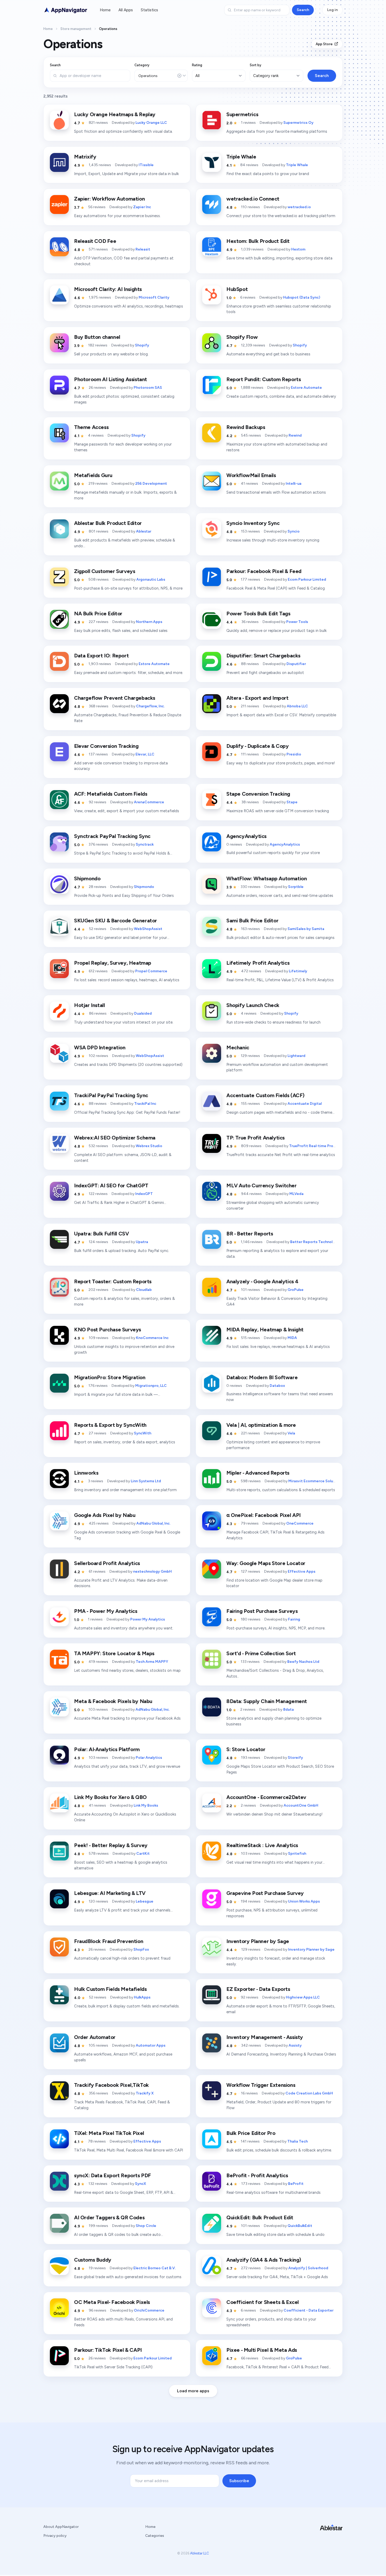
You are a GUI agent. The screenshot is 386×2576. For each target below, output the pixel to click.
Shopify (142, 345)
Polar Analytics (149, 1758)
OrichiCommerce (149, 2310)
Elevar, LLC (145, 754)
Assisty (295, 2045)
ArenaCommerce (149, 802)
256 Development (151, 484)
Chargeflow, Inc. (150, 706)
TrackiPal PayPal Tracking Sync (111, 1095)
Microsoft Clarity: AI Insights (108, 289)
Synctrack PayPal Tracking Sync (112, 836)
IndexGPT (144, 1194)
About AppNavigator (61, 2527)
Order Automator (95, 2037)
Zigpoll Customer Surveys (105, 571)
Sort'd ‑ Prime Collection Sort (261, 1653)
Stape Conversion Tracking (258, 794)
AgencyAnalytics (246, 836)
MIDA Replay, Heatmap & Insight (265, 1330)
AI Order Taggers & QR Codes (109, 2217)
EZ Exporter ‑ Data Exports (258, 1989)
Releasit (143, 249)
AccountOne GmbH (301, 1805)
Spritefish (297, 1854)
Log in (332, 10)
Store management (76, 29)
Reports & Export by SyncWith (110, 1425)
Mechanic (238, 1047)
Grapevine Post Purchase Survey (265, 1893)
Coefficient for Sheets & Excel (263, 2302)
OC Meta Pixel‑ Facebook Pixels (112, 2302)
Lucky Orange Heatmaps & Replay (115, 114)
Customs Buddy (93, 2260)
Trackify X (145, 2093)
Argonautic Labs (151, 579)
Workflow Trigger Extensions (261, 2085)
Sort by (255, 65)
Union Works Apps (304, 1901)
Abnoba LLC (297, 706)
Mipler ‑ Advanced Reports (258, 1473)
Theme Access (91, 427)
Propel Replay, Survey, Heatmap (113, 963)
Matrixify (85, 157)
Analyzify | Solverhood (308, 2268)
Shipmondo (87, 878)
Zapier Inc (142, 207)
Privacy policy (55, 2536)
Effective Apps (302, 1571)
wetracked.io (299, 207)
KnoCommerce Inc (152, 1338)
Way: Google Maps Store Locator (266, 1563)
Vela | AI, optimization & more (261, 1425)
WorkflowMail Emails (251, 475)
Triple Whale (241, 157)
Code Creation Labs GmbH (309, 2093)
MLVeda (296, 1194)
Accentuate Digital (305, 1104)
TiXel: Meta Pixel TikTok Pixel (109, 2133)
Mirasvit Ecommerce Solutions (315, 1481)
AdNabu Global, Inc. (153, 1523)
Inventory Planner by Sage (258, 1941)
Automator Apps (151, 2045)
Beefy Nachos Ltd (303, 1662)
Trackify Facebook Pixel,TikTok (111, 2085)
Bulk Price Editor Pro (251, 2133)
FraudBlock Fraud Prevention (109, 1941)
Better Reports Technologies (316, 1242)
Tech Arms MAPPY (152, 1662)
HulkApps (142, 1997)
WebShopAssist (148, 929)
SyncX (140, 2184)
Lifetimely (298, 971)
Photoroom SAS (148, 388)
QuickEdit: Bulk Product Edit (260, 2217)
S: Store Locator (246, 1749)
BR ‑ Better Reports (250, 1234)
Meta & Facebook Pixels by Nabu (113, 1701)
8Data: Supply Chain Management (267, 1701)
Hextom (298, 249)
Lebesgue (145, 1901)
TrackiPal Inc (145, 1104)
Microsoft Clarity (154, 297)
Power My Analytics (148, 1619)
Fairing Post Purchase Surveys (262, 1611)
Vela (291, 1433)
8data (288, 1709)
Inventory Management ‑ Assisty (265, 2037)
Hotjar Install (89, 1005)
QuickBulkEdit (300, 2226)
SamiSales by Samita (306, 929)
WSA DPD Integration (100, 1047)
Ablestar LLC (200, 2553)
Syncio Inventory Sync (253, 523)
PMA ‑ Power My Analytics (106, 1611)
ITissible (146, 165)
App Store (324, 44)
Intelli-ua (294, 484)
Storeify (295, 1758)
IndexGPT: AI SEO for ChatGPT (111, 1185)
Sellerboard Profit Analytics (107, 1563)
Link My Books (146, 1805)
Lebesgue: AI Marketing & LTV (110, 1893)
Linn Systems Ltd (146, 1481)
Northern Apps (149, 622)
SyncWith (143, 1433)
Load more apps (193, 2391)
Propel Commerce (151, 971)
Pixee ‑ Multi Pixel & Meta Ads (262, 2350)
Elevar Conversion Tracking (106, 746)
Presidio (294, 754)
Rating (197, 65)
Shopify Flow (242, 337)
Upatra (142, 1242)
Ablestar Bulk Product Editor (108, 523)
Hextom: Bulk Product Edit (258, 241)
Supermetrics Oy (298, 123)
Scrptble (296, 887)
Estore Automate (306, 388)
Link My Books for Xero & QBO (110, 1797)
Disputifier (296, 664)
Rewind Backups (246, 427)
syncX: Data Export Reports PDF (113, 2175)
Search (303, 10)
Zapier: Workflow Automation (109, 199)
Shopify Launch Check (253, 1005)
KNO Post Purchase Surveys (108, 1330)
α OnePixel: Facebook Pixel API (264, 1515)
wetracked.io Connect (253, 199)
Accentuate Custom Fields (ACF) (265, 1095)
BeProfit (296, 2184)
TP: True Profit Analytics (255, 1138)
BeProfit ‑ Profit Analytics (257, 2175)
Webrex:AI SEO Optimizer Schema (115, 1138)
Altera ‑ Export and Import (257, 698)
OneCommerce (300, 1523)
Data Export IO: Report (101, 656)
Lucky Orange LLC (151, 123)
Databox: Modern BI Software (262, 1377)
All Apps (126, 10)
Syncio (294, 531)
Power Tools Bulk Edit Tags (258, 614)
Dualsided (143, 1013)
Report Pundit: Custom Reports (264, 379)
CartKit (143, 1854)
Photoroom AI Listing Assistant (111, 379)
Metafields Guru (93, 475)
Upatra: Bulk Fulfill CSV (101, 1234)
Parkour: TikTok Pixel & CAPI (108, 2350)
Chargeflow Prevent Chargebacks (115, 698)
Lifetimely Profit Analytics (258, 963)
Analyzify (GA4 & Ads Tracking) (264, 2260)
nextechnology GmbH (152, 1571)
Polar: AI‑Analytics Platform (107, 1749)
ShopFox (141, 1949)
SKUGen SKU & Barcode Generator (116, 921)
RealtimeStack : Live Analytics (262, 1845)
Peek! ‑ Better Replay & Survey (111, 1845)
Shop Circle (146, 2226)
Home (105, 10)
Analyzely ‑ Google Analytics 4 (262, 1281)
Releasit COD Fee (95, 241)
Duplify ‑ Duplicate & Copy (258, 746)
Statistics (149, 10)
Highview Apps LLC (303, 1997)
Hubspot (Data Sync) (302, 297)
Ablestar (144, 531)
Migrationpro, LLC (151, 1386)
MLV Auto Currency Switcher (262, 1185)
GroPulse (296, 1290)
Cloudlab (144, 1290)
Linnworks (86, 1473)
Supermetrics (242, 114)
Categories (155, 2536)
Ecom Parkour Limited (307, 579)
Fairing (294, 1619)
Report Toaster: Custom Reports (113, 1281)
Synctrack (145, 844)
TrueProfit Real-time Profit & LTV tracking (327, 1146)
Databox (277, 1386)
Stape (292, 802)
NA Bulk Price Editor (98, 614)
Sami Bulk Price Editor (252, 921)
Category (142, 65)
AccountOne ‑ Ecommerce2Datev (266, 1797)
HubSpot (237, 289)
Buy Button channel (97, 337)
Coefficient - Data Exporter (309, 2310)
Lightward (296, 1056)
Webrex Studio (149, 1146)
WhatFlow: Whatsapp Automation (267, 878)
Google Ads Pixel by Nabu (105, 1515)
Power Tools (297, 622)
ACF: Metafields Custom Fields (111, 794)
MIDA (292, 1338)
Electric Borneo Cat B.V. (155, 2268)
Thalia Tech (298, 2141)
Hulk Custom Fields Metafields (110, 1989)
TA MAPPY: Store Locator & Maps (114, 1653)
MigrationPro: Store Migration (110, 1377)
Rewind (295, 435)
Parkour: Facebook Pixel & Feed (264, 571)
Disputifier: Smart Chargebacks (263, 656)
